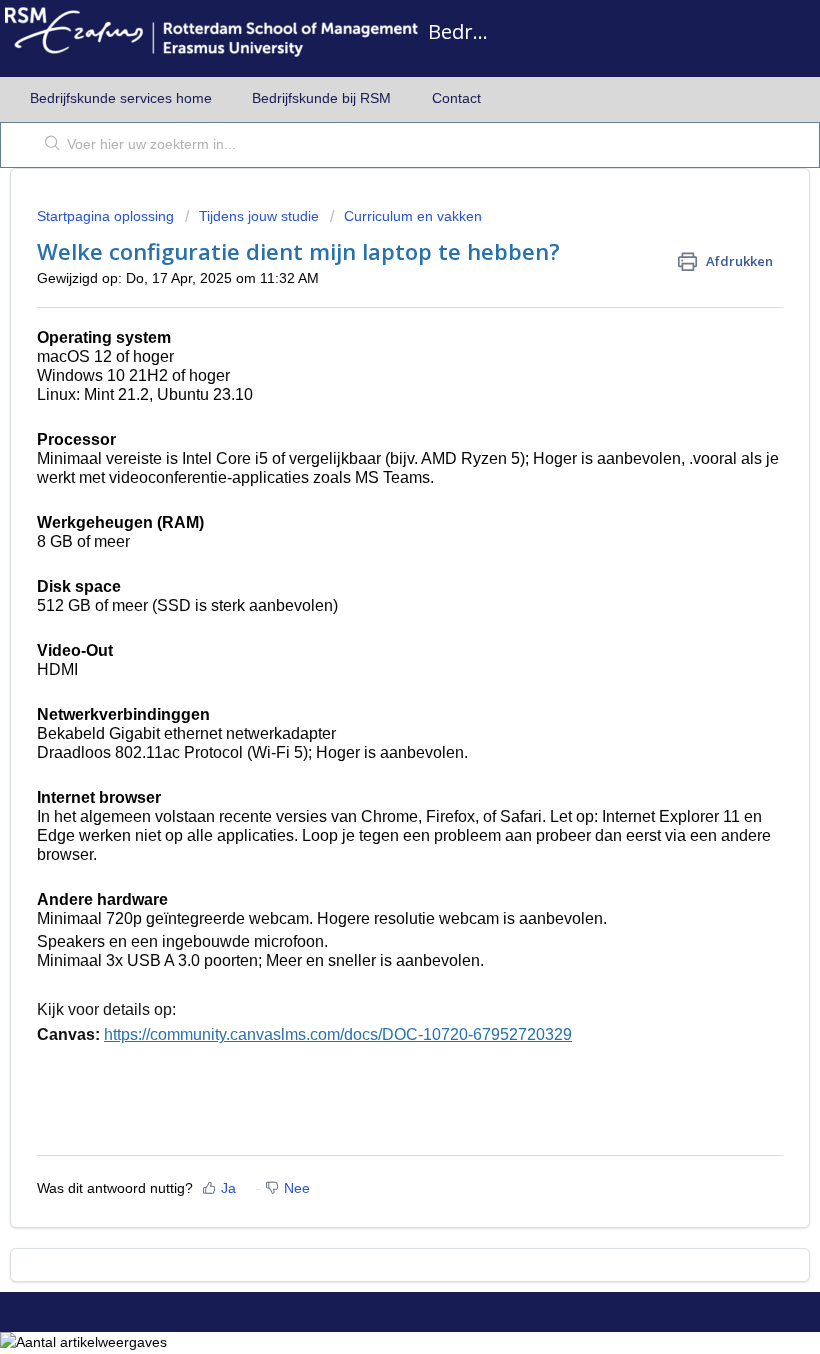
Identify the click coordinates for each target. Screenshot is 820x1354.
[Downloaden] (373, 669)
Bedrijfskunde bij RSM (321, 98)
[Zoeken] (48, 145)
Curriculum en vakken (413, 216)
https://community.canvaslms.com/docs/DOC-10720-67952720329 (338, 1034)
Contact (456, 98)
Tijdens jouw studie (259, 216)
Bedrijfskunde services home (121, 98)
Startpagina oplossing (107, 216)
